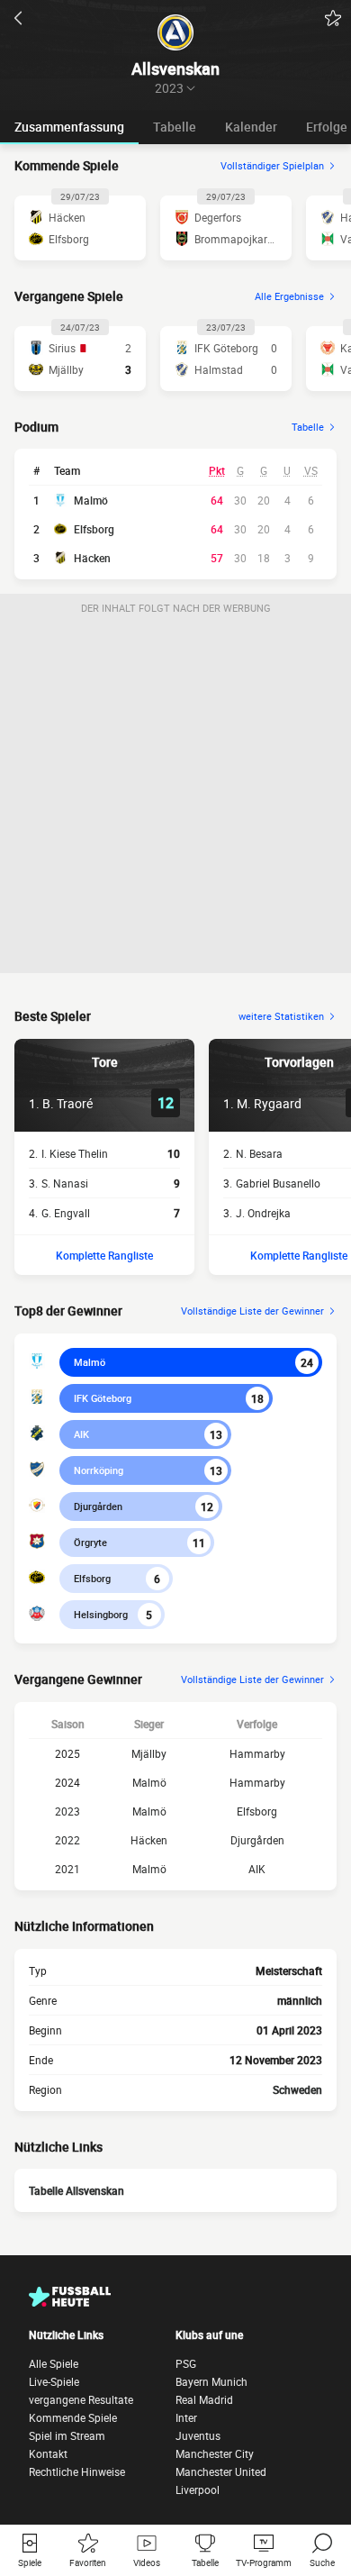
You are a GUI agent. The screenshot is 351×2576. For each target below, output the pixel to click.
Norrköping (99, 1470)
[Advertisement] (175, 797)
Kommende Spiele (73, 2417)
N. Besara (259, 1153)
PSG (186, 2363)
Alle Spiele (54, 2363)
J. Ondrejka (263, 1213)
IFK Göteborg (103, 1398)
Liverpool (198, 2490)
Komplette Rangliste (104, 1255)
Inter (186, 2417)
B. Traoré (67, 1103)
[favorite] (333, 18)
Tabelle (175, 127)
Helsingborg (101, 1614)
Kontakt (48, 2453)
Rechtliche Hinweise (77, 2471)
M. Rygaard (269, 1103)
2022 (67, 1840)
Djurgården (98, 1506)
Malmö (91, 500)
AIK (81, 1434)
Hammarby (257, 1753)
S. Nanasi (65, 1183)
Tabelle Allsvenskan (76, 2190)
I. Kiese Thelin (75, 1153)
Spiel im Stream (67, 2435)
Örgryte (90, 1542)
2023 (67, 1811)
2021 (67, 1869)
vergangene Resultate (81, 2399)
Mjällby (149, 1753)
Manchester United (221, 2471)
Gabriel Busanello (278, 1183)
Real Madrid (204, 2399)
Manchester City (215, 2453)
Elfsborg (94, 529)
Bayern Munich (211, 2381)
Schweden (297, 2089)
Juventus (198, 2435)
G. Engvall (66, 1213)
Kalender (251, 127)
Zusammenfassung (69, 127)
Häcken (92, 558)
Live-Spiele (54, 2381)
